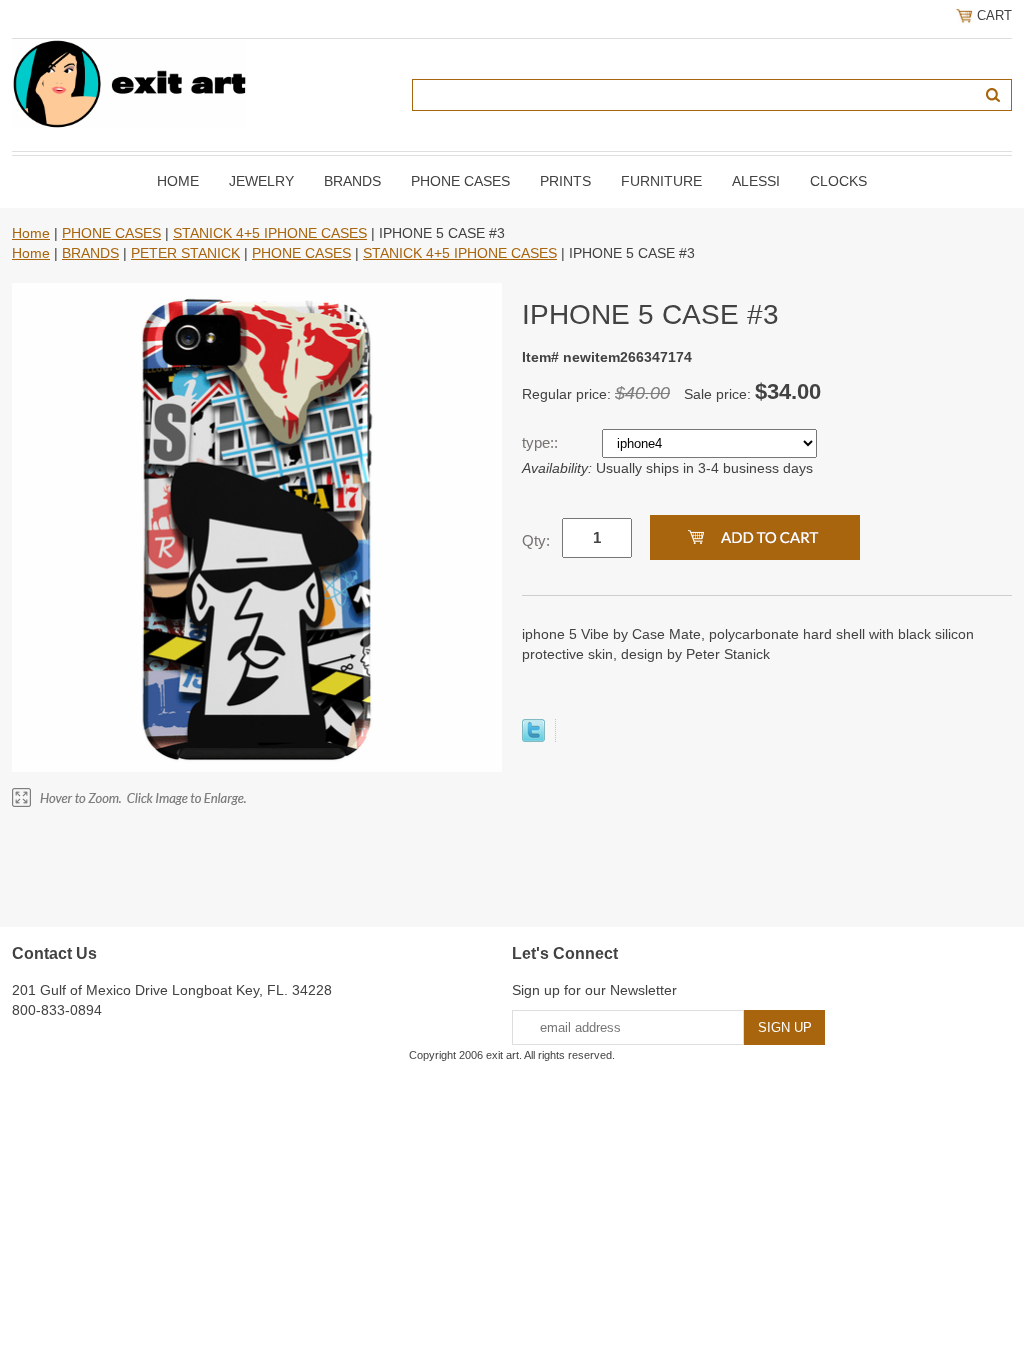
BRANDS (352, 181)
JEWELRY (261, 181)
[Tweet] (533, 737)
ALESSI (756, 181)
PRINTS (565, 181)
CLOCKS (838, 181)
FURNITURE (661, 181)
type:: (542, 442)
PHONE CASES (460, 181)
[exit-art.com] (129, 83)
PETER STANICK (185, 253)
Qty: (536, 540)
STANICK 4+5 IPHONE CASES (270, 233)
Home (178, 181)
